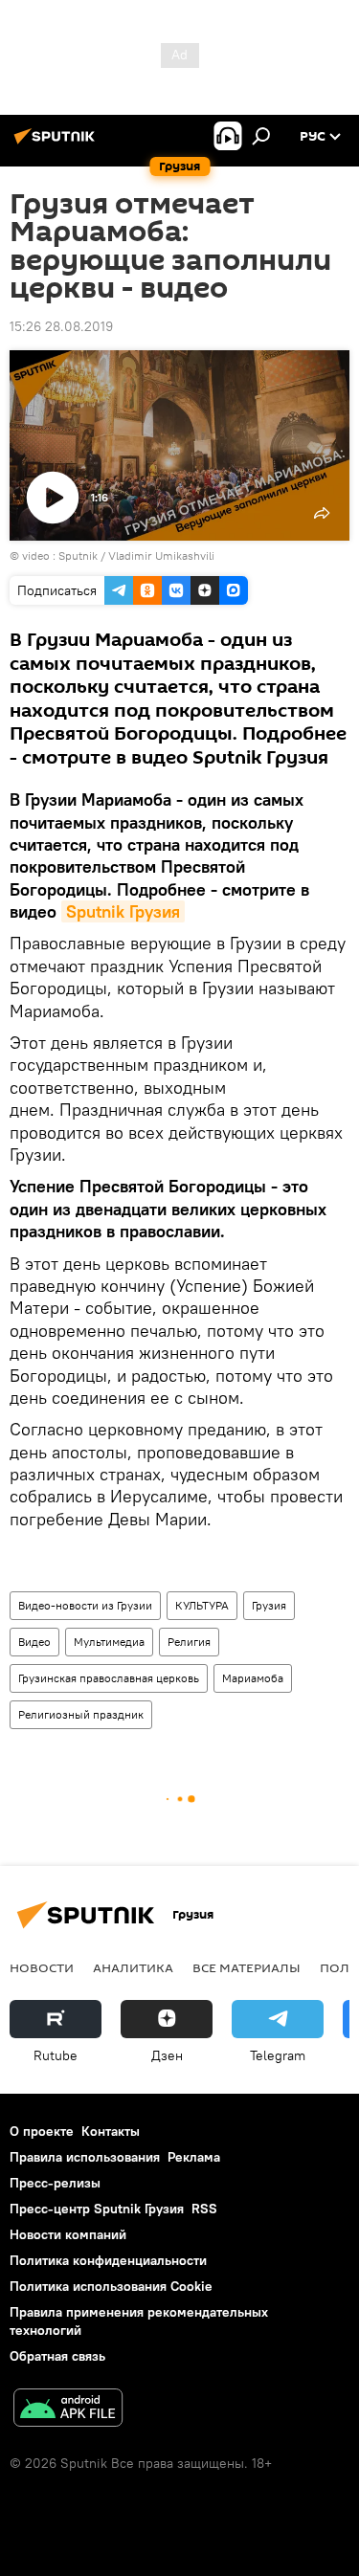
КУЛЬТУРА (202, 1605)
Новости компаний (68, 2234)
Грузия (269, 1605)
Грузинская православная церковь (109, 1678)
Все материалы (247, 1967)
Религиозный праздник (81, 1714)
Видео (34, 1642)
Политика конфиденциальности (108, 2260)
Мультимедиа (109, 1642)
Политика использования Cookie (111, 2286)
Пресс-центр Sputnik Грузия (97, 2209)
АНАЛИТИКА (133, 1967)
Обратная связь (57, 2356)
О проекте (42, 2131)
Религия (189, 1642)
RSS (204, 2209)
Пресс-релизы (55, 2183)
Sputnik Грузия (123, 911)
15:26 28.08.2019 (61, 326)
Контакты (111, 2131)
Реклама (194, 2157)
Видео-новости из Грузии (85, 1605)
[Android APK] (68, 2410)
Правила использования (85, 2157)
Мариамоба (253, 1678)
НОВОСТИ (42, 1967)
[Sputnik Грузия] (57, 144)
